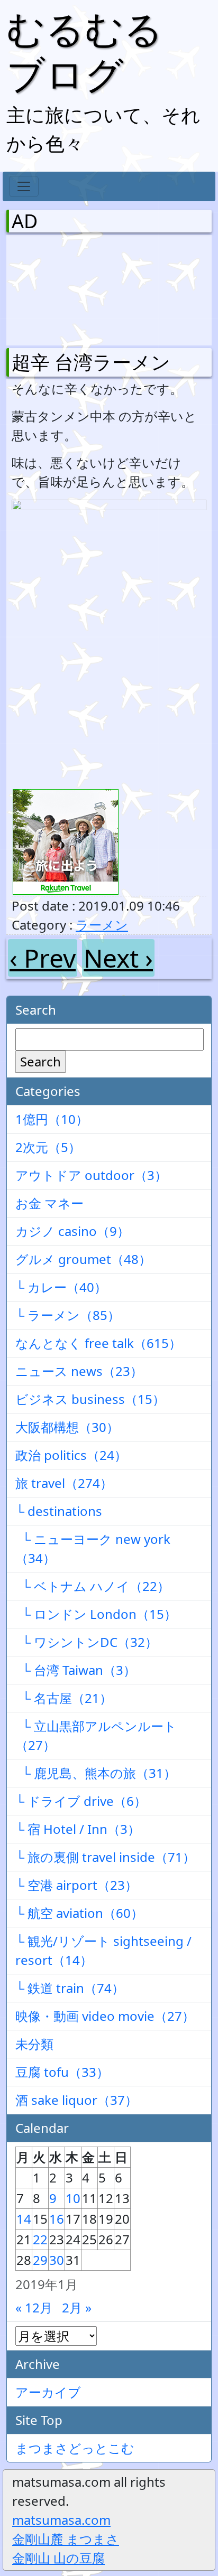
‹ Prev (43, 958)
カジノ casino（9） (72, 1231)
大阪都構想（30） (67, 1427)
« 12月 (34, 2307)
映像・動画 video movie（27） (105, 2016)
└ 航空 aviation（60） (79, 1913)
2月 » (77, 2307)
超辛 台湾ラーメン (91, 362)
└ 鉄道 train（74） (70, 1988)
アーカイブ (48, 2392)
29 (40, 2260)
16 (57, 2219)
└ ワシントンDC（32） (87, 1642)
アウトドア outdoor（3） (91, 1175)
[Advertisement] (67, 288)
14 (24, 2219)
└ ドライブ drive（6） (81, 1801)
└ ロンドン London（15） (96, 1614)
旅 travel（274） (64, 1483)
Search (40, 1061)
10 (73, 2198)
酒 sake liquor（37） (76, 2100)
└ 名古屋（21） (64, 1698)
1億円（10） (52, 1119)
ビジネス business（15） (90, 1399)
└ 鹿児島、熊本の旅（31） (96, 1773)
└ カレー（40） (61, 1287)
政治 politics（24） (71, 1455)
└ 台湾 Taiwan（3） (76, 1670)
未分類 (34, 2044)
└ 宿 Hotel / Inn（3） (78, 1829)
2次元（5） (48, 1147)
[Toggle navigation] (24, 186)
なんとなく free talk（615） (98, 1343)
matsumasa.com (61, 2520)
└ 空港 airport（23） (76, 1885)
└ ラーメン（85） (68, 1315)
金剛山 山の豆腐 (58, 2558)
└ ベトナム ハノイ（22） (93, 1586)
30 (57, 2260)
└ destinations (59, 1511)
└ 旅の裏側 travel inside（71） (105, 1857)
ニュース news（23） (79, 1371)
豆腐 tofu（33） (62, 2072)
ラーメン (102, 925)
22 (40, 2239)
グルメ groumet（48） (83, 1259)
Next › (118, 958)
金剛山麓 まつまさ (66, 2539)
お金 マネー (49, 1203)
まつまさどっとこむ (75, 2448)
